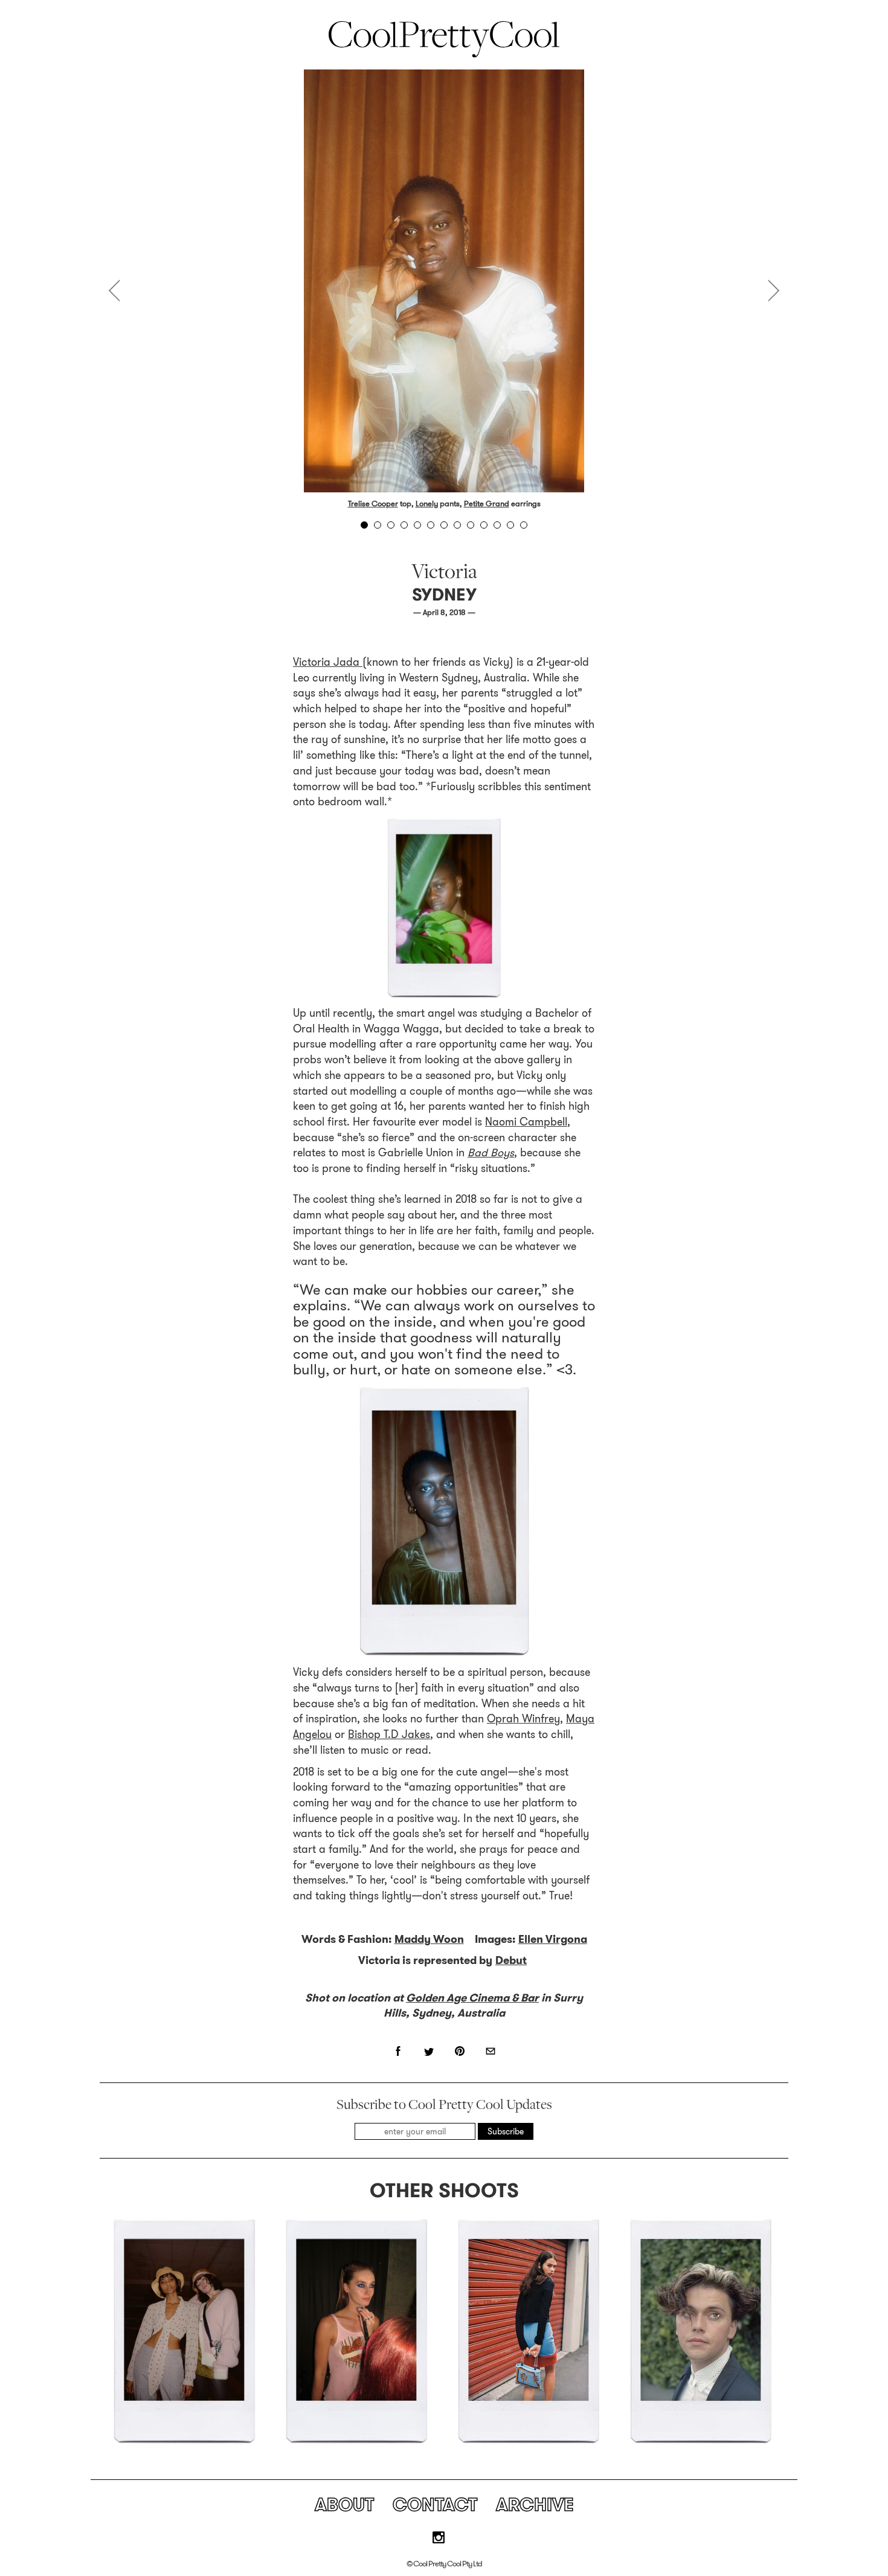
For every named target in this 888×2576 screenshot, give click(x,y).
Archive (535, 2504)
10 (484, 525)
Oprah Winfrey (523, 1719)
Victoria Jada (328, 662)
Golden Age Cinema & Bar (472, 1998)
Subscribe (506, 2131)
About (344, 2504)
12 (510, 525)
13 (524, 525)
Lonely (427, 504)
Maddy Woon (429, 1939)
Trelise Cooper (373, 504)
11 (497, 525)
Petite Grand (487, 504)
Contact (435, 2504)
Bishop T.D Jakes (389, 1734)
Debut (511, 1960)
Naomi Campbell (526, 1122)
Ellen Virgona (553, 1939)
